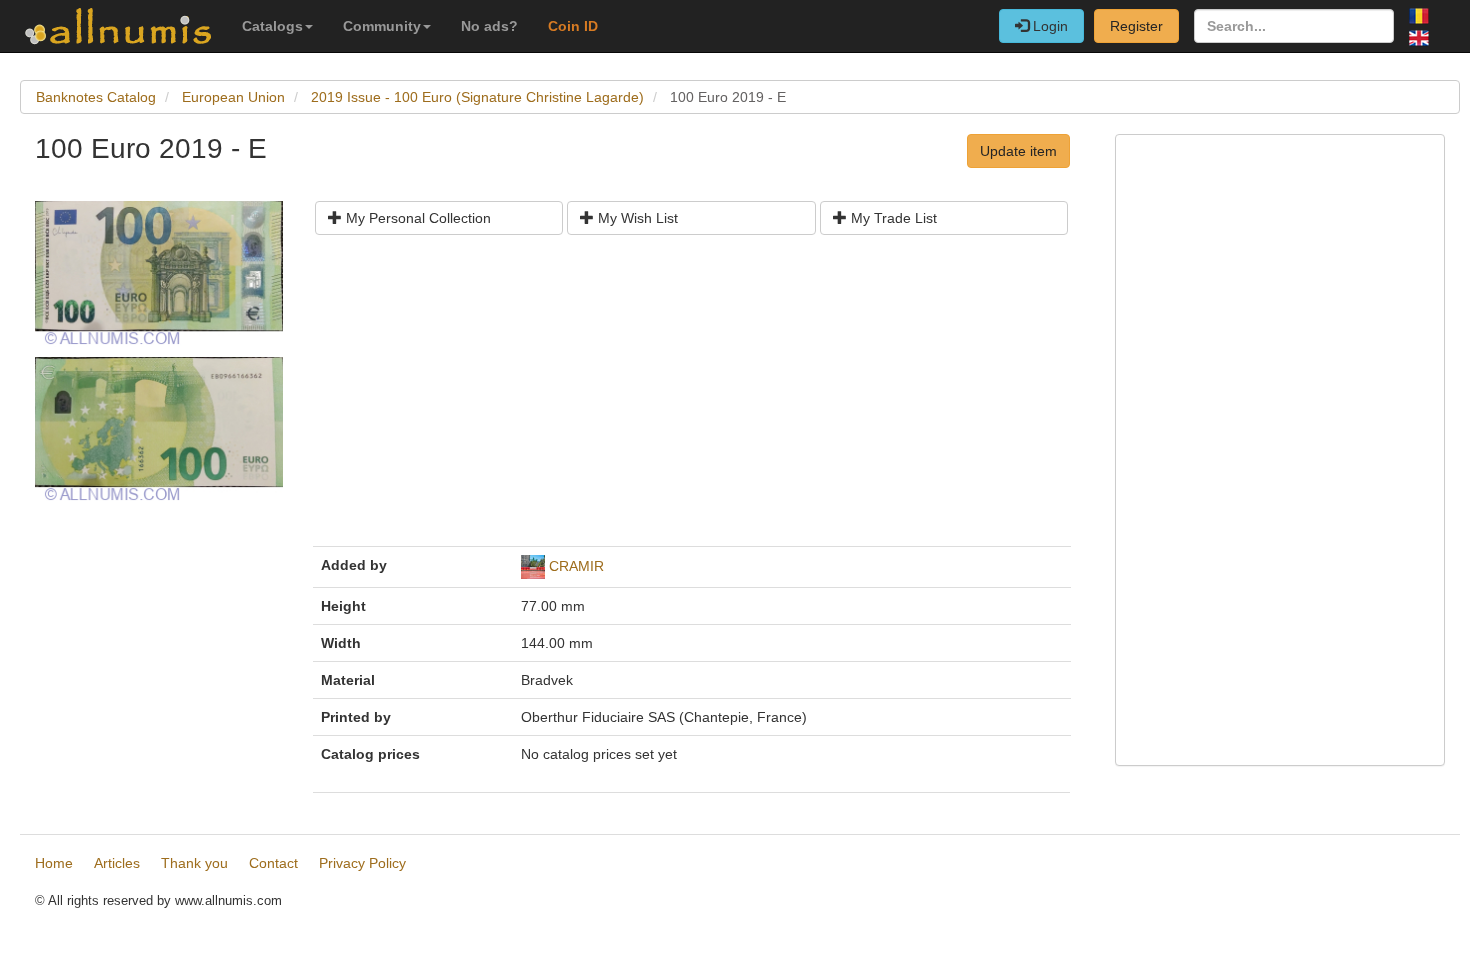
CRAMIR (576, 566)
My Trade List (892, 218)
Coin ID (573, 26)
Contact (273, 863)
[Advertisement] (692, 398)
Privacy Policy (362, 863)
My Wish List (636, 218)
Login (1048, 26)
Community (382, 26)
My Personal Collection (416, 218)
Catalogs (272, 26)
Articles (117, 863)
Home (54, 863)
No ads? (489, 26)
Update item (1018, 151)
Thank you (194, 863)
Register (1136, 26)
